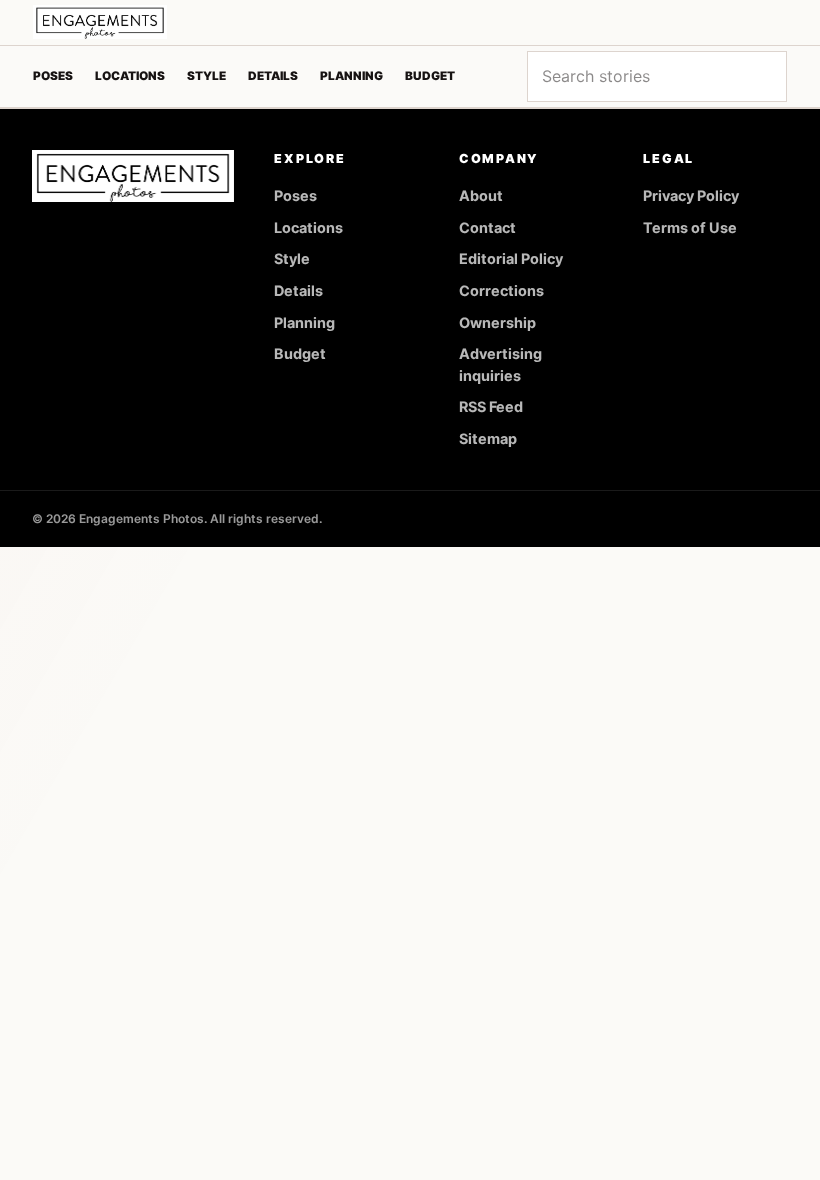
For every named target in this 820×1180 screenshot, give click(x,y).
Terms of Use (690, 227)
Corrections (501, 290)
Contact (487, 227)
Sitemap (488, 438)
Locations (130, 76)
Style (206, 76)
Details (273, 76)
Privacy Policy (691, 195)
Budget (430, 76)
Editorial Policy (511, 258)
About (481, 195)
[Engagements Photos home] (100, 22)
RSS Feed (491, 406)
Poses (53, 76)
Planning (351, 76)
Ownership (497, 322)
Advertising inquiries (500, 364)
